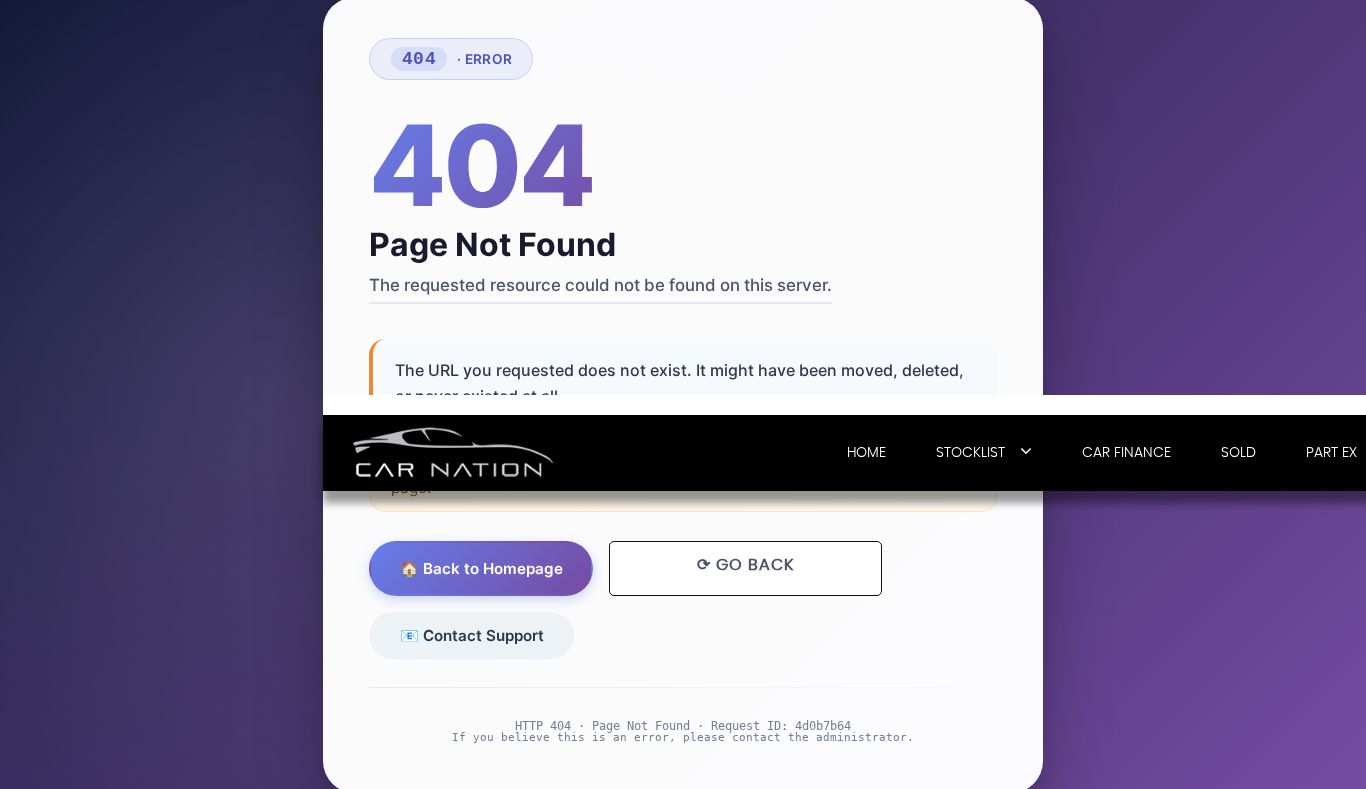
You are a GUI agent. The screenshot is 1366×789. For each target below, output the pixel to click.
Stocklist (970, 453)
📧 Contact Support (472, 634)
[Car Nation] (453, 452)
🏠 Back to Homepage (481, 568)
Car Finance (1126, 453)
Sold (1238, 453)
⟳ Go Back (745, 565)
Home (866, 453)
